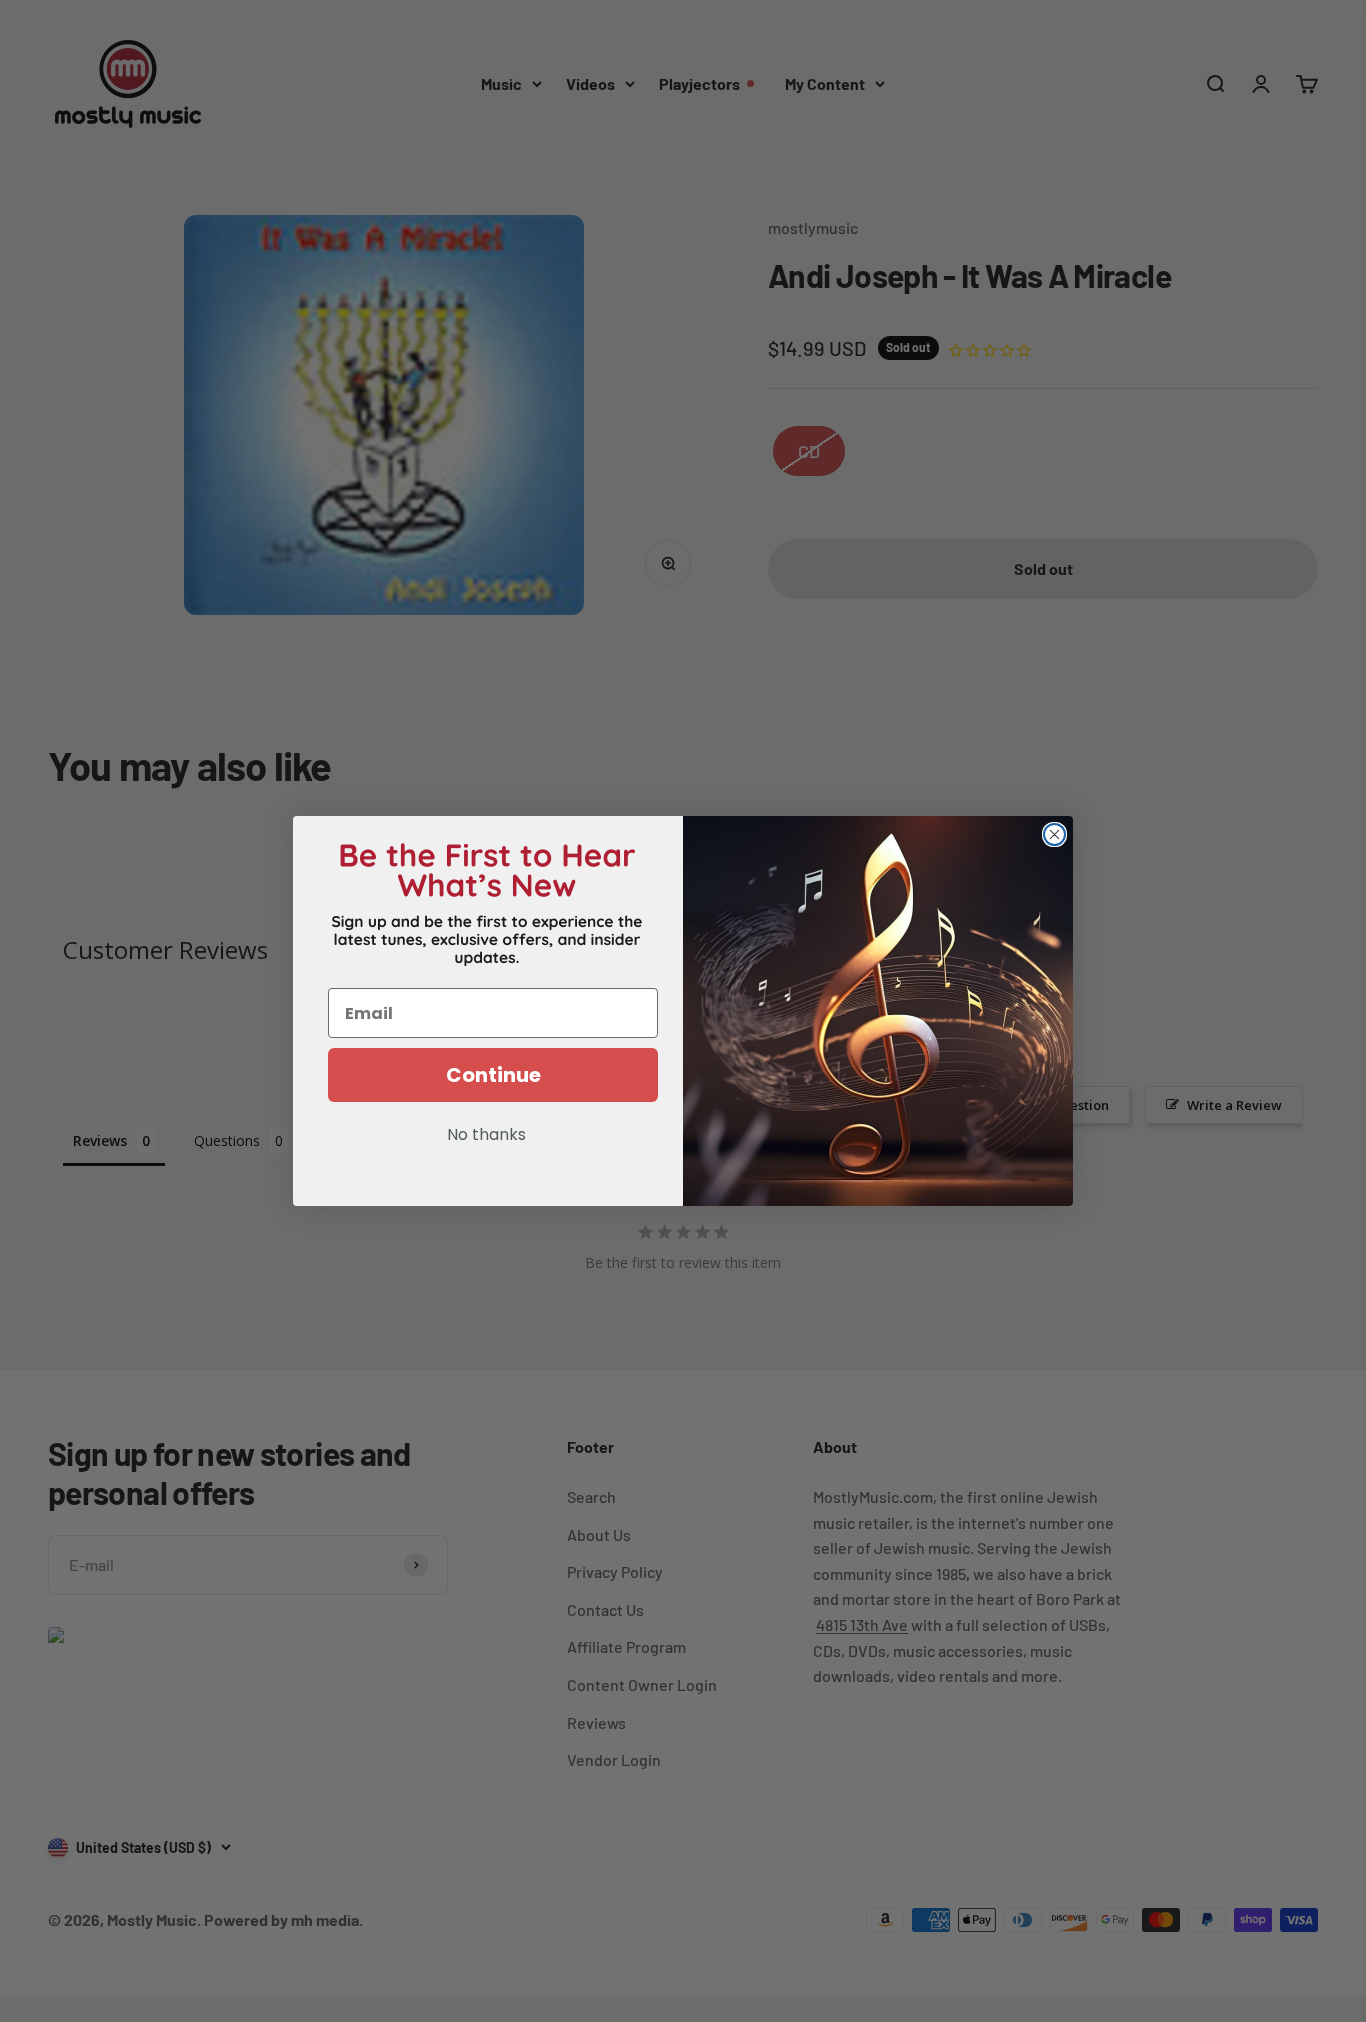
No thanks (486, 1136)
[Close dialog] (1054, 834)
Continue (493, 1075)
